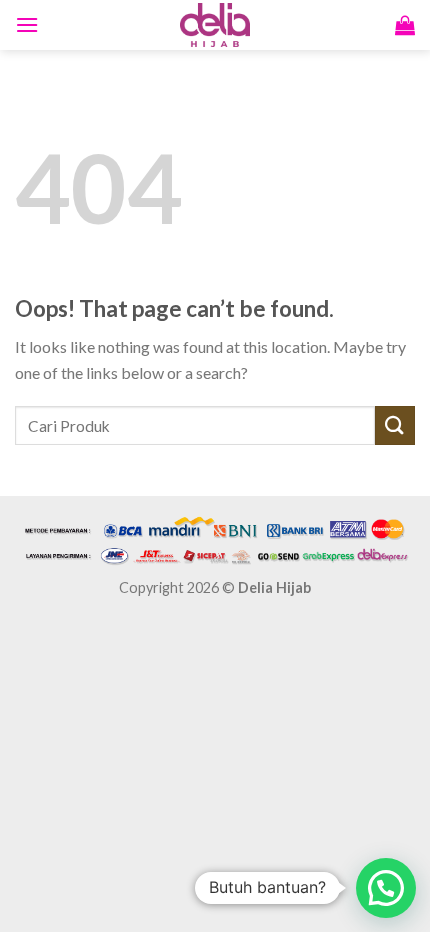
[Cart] (405, 25)
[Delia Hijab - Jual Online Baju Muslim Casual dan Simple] (215, 25)
